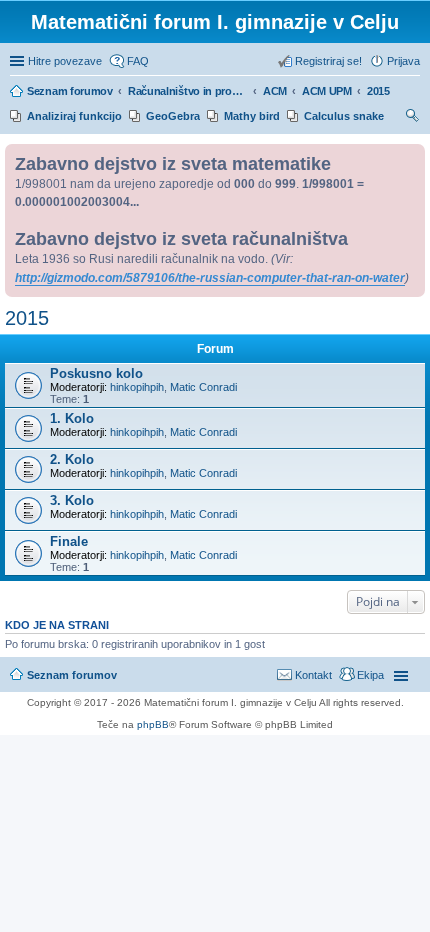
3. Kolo (72, 500)
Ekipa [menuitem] (370, 675)
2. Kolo (72, 459)
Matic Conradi (203, 387)
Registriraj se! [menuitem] (328, 61)
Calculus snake (344, 116)
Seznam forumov (72, 675)
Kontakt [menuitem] (313, 675)
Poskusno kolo (96, 373)
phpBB (153, 724)
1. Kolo (72, 418)
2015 (27, 318)
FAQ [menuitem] (138, 61)
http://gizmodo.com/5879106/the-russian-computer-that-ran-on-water (210, 278)
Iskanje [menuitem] (413, 118)
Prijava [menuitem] (403, 61)
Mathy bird (252, 116)
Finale (69, 541)
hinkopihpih (137, 387)
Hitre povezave (65, 61)
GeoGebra (173, 116)
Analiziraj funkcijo (74, 116)
